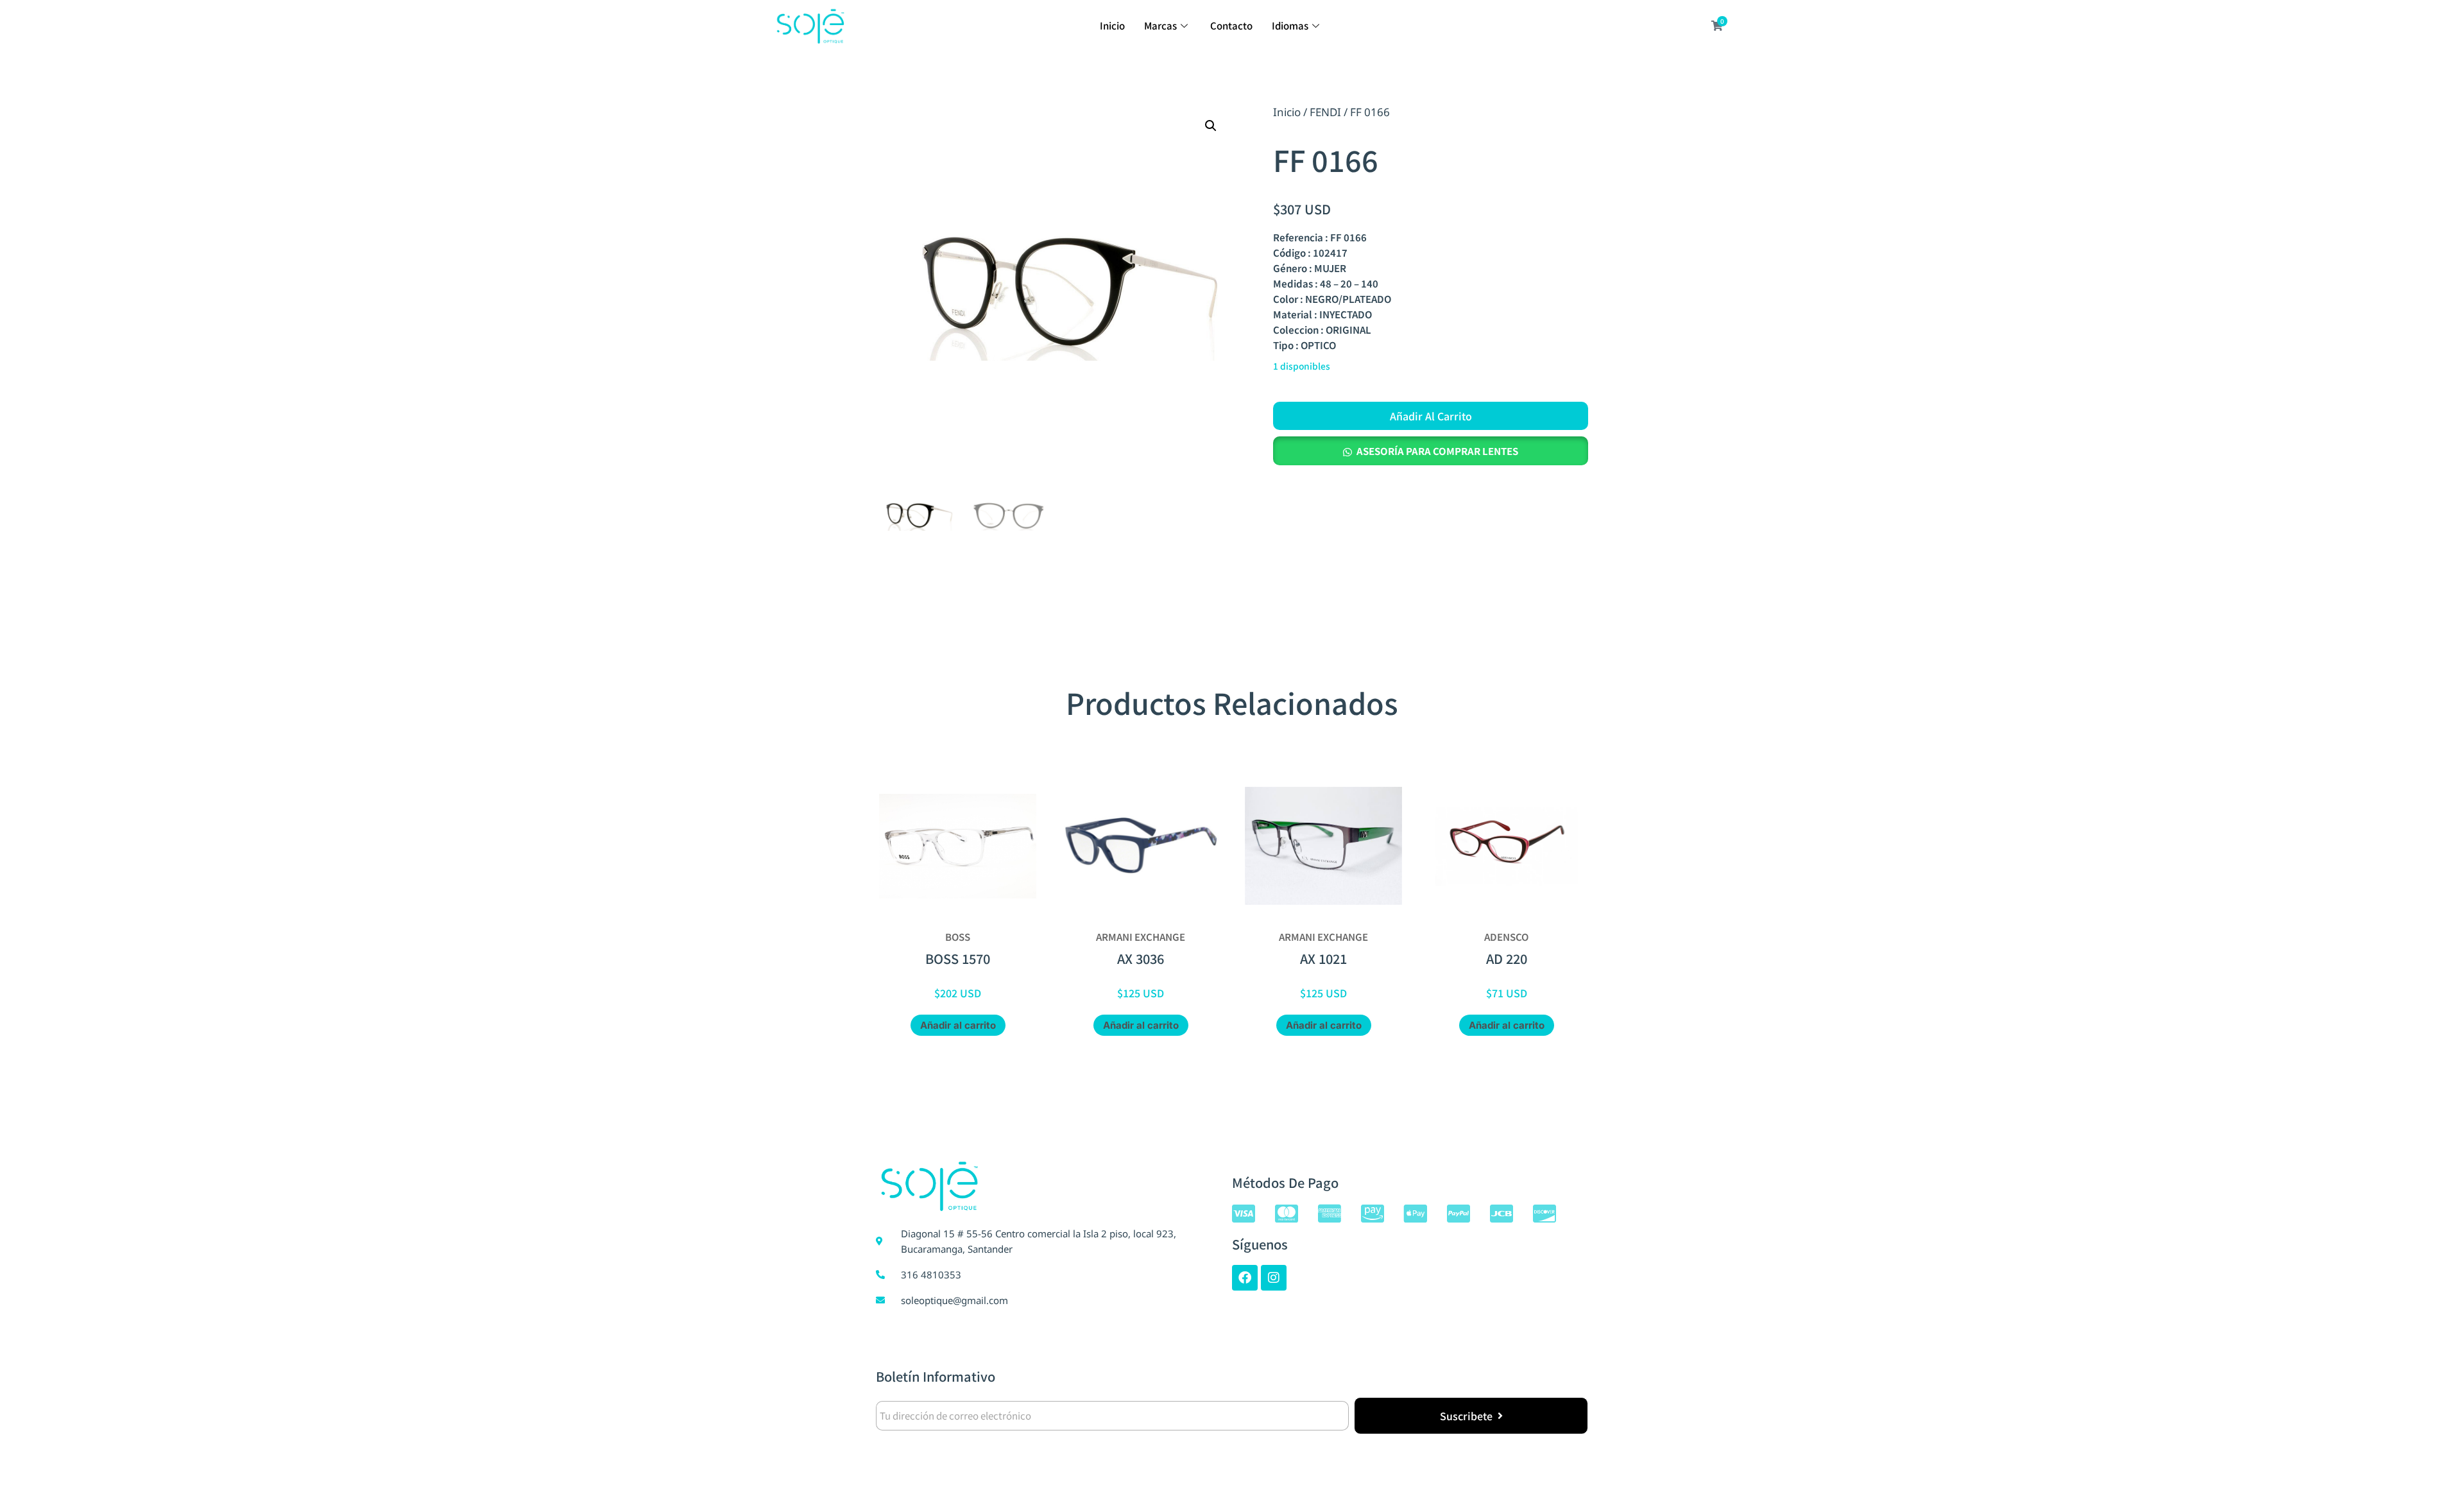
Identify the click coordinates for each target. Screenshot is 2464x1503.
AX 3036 (1141, 958)
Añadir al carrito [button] (958, 1025)
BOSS (958, 937)
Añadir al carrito (1431, 416)
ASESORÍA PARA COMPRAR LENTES (1437, 451)
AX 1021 (1323, 958)
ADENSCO (1506, 937)
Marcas (1160, 25)
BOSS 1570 (958, 958)
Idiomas (1290, 25)
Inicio (1112, 25)
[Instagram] (1274, 1278)
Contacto (1231, 25)
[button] (1211, 126)
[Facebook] (1245, 1278)
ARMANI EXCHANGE (1141, 937)
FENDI (1325, 112)
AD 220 (1507, 958)
